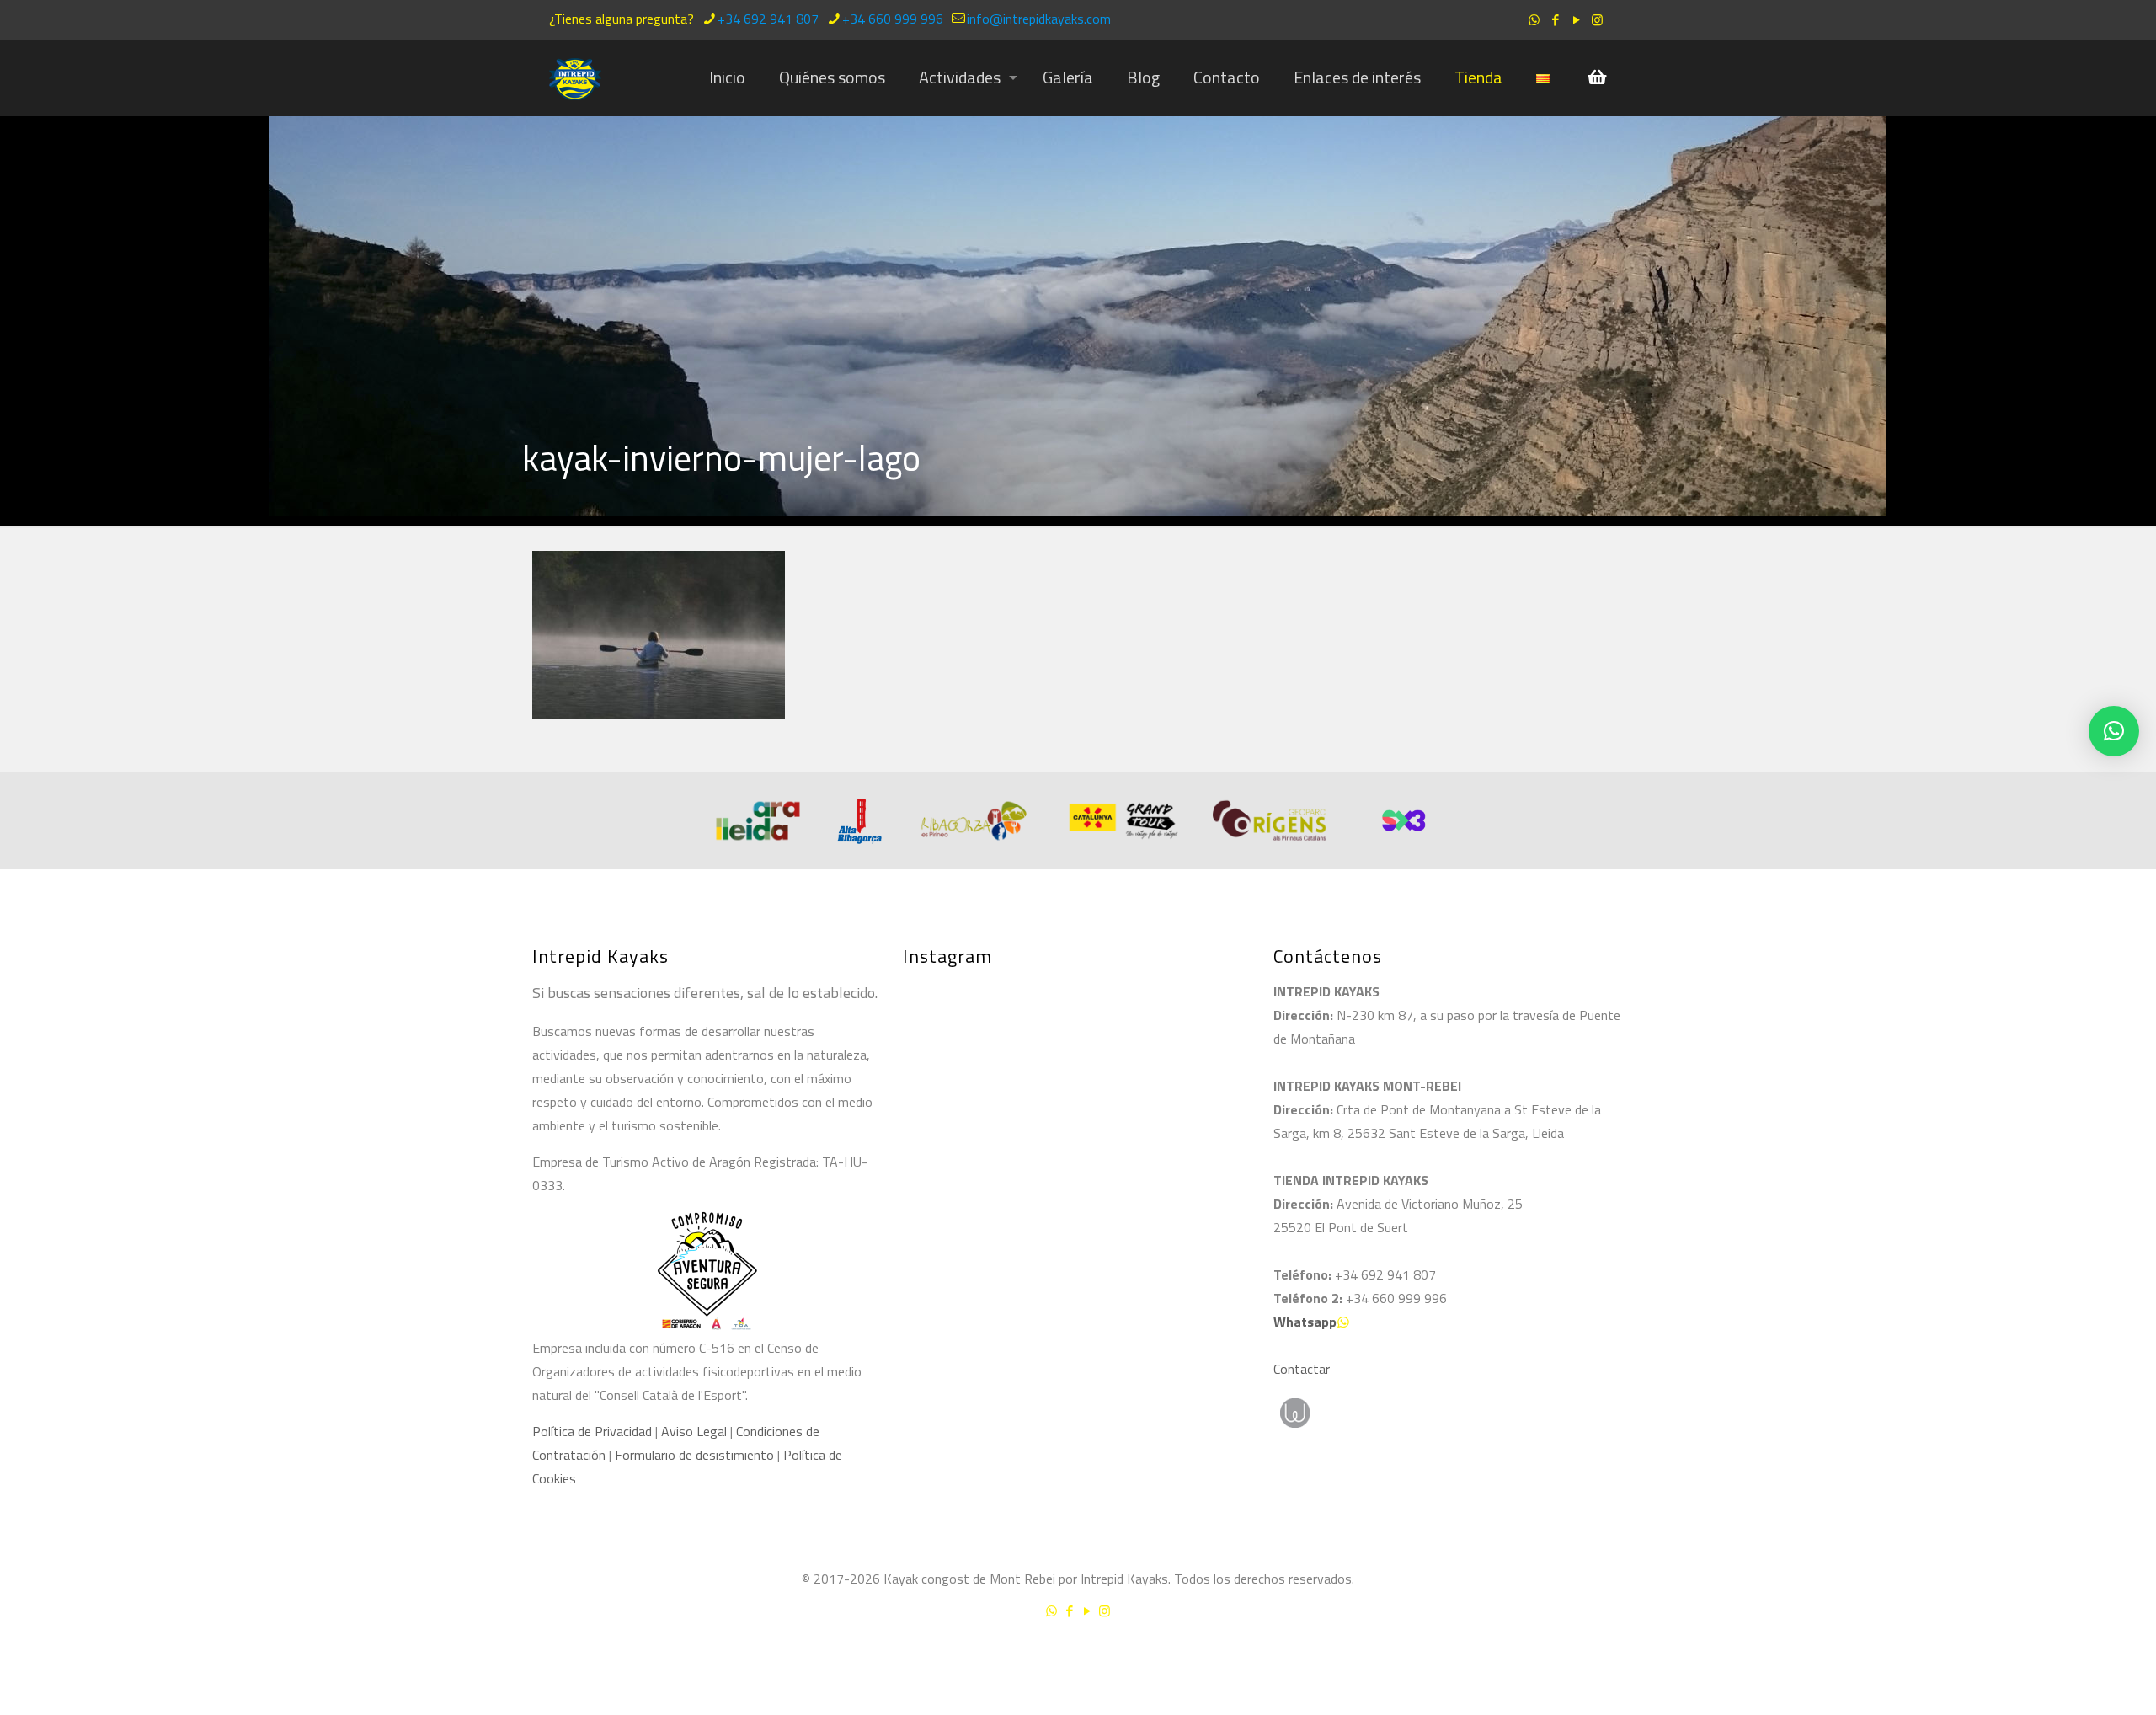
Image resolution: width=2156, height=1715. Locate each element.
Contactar (1302, 1369)
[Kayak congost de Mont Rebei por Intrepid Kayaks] (575, 77)
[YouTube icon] (1576, 20)
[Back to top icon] (2075, 1655)
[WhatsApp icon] (1534, 20)
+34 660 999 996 (893, 19)
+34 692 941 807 (768, 19)
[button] (2114, 731)
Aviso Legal (694, 1431)
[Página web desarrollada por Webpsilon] (1373, 1413)
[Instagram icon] (1597, 20)
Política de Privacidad (592, 1431)
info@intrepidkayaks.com (1039, 19)
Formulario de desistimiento (696, 1455)
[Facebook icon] (1555, 20)
